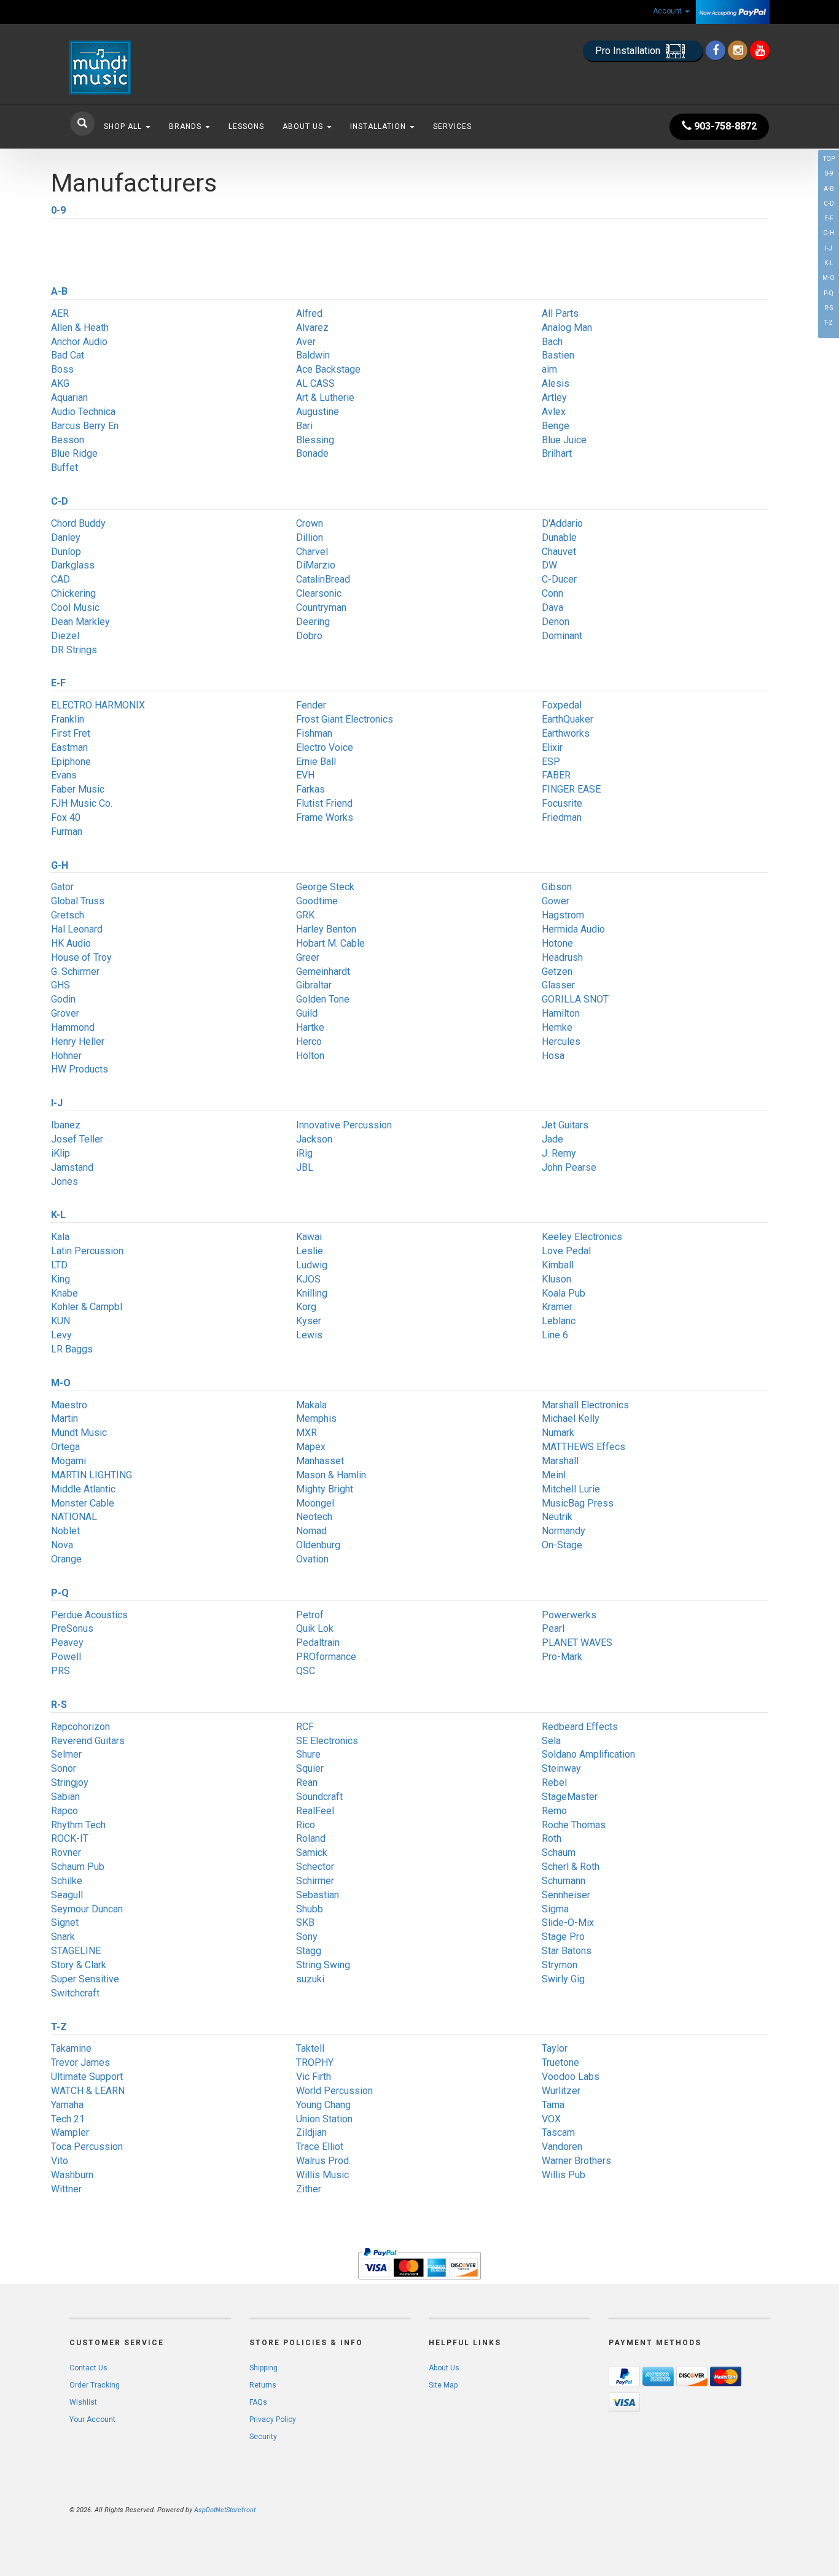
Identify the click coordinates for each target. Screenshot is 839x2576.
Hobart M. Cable (330, 943)
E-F (829, 218)
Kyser (309, 1321)
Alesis (556, 383)
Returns (263, 2385)
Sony (307, 1937)
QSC (306, 1671)
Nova (62, 1545)
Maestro (69, 1405)
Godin (63, 999)
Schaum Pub (78, 1867)
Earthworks (566, 733)
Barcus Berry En (85, 426)
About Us (304, 126)
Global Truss (78, 901)
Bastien (558, 355)
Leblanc (559, 1321)
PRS (60, 1671)
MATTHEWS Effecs (583, 1447)
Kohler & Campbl (87, 1307)
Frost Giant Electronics (345, 719)
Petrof (310, 1615)
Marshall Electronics (585, 1405)
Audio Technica (83, 412)
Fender (311, 705)
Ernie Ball (316, 762)
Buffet (64, 467)
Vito (60, 2161)
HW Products (80, 1069)
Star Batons (567, 1951)
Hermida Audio (573, 929)
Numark (558, 1433)
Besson (68, 440)
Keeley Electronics (582, 1237)
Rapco (64, 1811)
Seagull (67, 1895)
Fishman (314, 733)
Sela (551, 1741)
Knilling (312, 1293)
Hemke (557, 1027)
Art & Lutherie (325, 398)
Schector (315, 1867)
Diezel (65, 636)
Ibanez (66, 1125)
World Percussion (334, 2091)
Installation (379, 126)
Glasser (558, 985)
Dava (552, 607)
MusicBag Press (578, 1503)
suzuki (310, 1979)
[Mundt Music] (180, 68)
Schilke (67, 1881)
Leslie (310, 1251)
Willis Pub (564, 2175)
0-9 (829, 173)
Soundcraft (319, 1797)
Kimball (558, 1265)
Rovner (66, 1852)
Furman (67, 832)
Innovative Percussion (344, 1125)
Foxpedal (562, 705)
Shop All (124, 126)
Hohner (66, 1056)
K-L (829, 263)
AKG (60, 383)
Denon (556, 622)
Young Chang (323, 2105)
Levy (61, 1335)
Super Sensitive (85, 1979)
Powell (66, 1657)
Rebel (554, 1783)
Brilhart (557, 453)
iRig (304, 1153)
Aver (306, 342)
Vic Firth (314, 2077)
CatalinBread (323, 579)
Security (263, 2437)
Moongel (315, 1503)
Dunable (559, 537)
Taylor (555, 2048)
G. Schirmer (75, 972)
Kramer (557, 1307)
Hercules (561, 1042)
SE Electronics (327, 1741)
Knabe (64, 1293)
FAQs (258, 2402)
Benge (556, 426)
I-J (829, 248)
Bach (552, 342)
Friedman (562, 817)
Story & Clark (79, 1965)
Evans (64, 775)
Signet (65, 1922)
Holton (310, 1056)
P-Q (829, 293)
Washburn (72, 2175)
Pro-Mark (562, 1657)
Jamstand (72, 1167)
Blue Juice (564, 440)
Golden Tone (323, 999)
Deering (313, 622)
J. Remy (559, 1153)
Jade (552, 1139)
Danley (66, 537)
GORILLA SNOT (575, 999)
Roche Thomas (574, 1825)
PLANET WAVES (577, 1643)
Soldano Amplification (588, 1754)
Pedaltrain (318, 1643)
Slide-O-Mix (568, 1922)
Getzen (557, 972)
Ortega (65, 1447)
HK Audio (71, 943)
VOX (551, 2119)
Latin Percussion (87, 1251)
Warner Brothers (576, 2161)
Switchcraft (75, 1993)
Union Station (324, 2119)
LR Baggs (72, 1349)
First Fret (71, 733)
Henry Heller (78, 1042)
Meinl (554, 1475)
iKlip (60, 1153)
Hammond (73, 1027)
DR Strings (74, 650)
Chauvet (559, 552)
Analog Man (567, 328)
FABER (556, 775)
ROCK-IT (70, 1838)
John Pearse (569, 1167)
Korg (306, 1307)
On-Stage (562, 1545)
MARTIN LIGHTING (92, 1475)
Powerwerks (569, 1615)
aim (549, 369)
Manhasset (320, 1461)
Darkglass (73, 565)
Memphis (316, 1418)
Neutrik (557, 1517)
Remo (554, 1811)
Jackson (314, 1139)
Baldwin (313, 355)
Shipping (263, 2368)
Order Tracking (95, 2385)
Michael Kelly (571, 1418)
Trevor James (80, 2062)
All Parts (560, 313)
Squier (310, 1768)
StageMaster (570, 1797)
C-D (829, 204)
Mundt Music (79, 1433)
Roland (311, 1838)
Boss (62, 369)
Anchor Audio (79, 342)
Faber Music (78, 789)
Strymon (560, 1965)
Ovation (312, 1559)
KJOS (308, 1279)
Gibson (557, 887)
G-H (829, 233)
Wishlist (83, 2402)
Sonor (64, 1768)
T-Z (829, 323)
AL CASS (315, 383)
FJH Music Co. (82, 803)
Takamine (71, 2048)
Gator (62, 887)
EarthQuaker (568, 719)
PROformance (326, 1657)
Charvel (312, 552)
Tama (553, 2105)
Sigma (555, 1909)
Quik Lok (315, 1628)
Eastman (69, 747)
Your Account (92, 2419)
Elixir (552, 747)
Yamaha (67, 2105)
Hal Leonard (77, 929)
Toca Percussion (87, 2147)
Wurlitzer (561, 2091)
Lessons (246, 126)
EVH (305, 775)
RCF (305, 1727)
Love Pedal (566, 1251)
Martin (64, 1418)
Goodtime (317, 901)
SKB (305, 1922)
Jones (64, 1181)
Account (668, 11)
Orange (66, 1559)
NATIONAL (74, 1517)
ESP (551, 762)
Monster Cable (83, 1503)
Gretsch (68, 915)
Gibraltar (314, 985)
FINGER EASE (571, 789)
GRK (305, 915)
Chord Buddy (78, 523)
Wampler (70, 2132)
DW (549, 565)
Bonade (312, 453)
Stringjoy (70, 1783)
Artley (554, 398)
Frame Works (325, 817)
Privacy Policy (273, 2419)
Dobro (309, 636)
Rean (307, 1783)
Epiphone (71, 762)
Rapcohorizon (80, 1727)
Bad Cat (68, 355)
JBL (305, 1167)
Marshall (560, 1461)
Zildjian (311, 2132)
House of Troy (81, 957)
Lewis (309, 1335)
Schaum (559, 1852)
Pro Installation (629, 51)
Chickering (73, 593)
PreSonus (72, 1628)
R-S (829, 308)
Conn (552, 593)
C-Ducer (559, 579)
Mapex (311, 1447)
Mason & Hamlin (331, 1475)
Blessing (315, 440)
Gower (556, 901)
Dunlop (66, 552)
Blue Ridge (74, 453)
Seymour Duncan (87, 1909)
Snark (63, 1937)
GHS (60, 985)
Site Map (443, 2385)
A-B (829, 189)
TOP (829, 159)
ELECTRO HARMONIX (98, 705)
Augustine (318, 412)
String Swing (323, 1965)
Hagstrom (563, 915)
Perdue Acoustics (89, 1615)
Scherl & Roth (571, 1867)
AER (60, 313)
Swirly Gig (563, 1979)
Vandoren (562, 2147)
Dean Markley (80, 622)
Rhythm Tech (78, 1825)
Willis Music (322, 2175)
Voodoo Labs (571, 2077)
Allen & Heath (80, 328)
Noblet (65, 1531)
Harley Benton (326, 929)
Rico (306, 1825)
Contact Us (88, 2368)
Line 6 (555, 1335)
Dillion (310, 537)
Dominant (562, 636)
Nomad (311, 1531)
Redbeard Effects (580, 1727)
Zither (309, 2189)
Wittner (66, 2189)
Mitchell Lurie (571, 1489)
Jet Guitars (565, 1125)
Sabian (65, 1797)
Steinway (561, 1768)
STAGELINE (76, 1951)
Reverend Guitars (88, 1741)
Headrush (562, 957)
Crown (310, 523)
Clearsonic (319, 593)
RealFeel (315, 1811)
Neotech (314, 1517)
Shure (308, 1754)
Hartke (310, 1027)
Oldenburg (318, 1545)
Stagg (309, 1951)
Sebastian (318, 1895)
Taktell (310, 2048)
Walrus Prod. (323, 2161)
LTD (59, 1265)
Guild (307, 1013)
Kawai (309, 1237)
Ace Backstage (328, 369)
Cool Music (75, 607)
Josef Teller (77, 1139)
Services (452, 126)
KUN (60, 1321)
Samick (312, 1852)
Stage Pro (563, 1937)
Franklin (68, 719)
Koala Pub (564, 1293)
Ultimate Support (87, 2077)
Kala (60, 1237)
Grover (65, 1013)
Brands (186, 126)
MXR (306, 1433)
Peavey (67, 1643)
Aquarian (69, 398)
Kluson (556, 1279)
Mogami (68, 1461)
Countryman (321, 607)
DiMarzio (316, 565)
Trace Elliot (320, 2147)
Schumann (564, 1881)
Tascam (558, 2132)
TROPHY (315, 2062)
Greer (308, 957)
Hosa (553, 1056)
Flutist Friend (324, 803)
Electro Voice (325, 747)
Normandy (564, 1531)
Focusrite (562, 803)
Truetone (560, 2062)
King (60, 1279)
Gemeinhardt (323, 972)
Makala (311, 1405)
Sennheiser (566, 1895)
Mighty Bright (325, 1489)
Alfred (309, 313)
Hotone (557, 943)
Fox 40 (66, 817)
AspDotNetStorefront (225, 2510)
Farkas (310, 789)
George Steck (325, 887)
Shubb (310, 1909)
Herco (309, 1042)
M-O (829, 278)
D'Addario (562, 523)
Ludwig (312, 1265)
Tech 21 (68, 2119)
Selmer (66, 1754)
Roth (552, 1838)
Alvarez (312, 328)
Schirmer (315, 1881)
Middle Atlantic (83, 1489)
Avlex (554, 412)
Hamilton (561, 1013)
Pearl (553, 1628)
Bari (304, 426)
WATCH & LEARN (88, 2091)
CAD (60, 579)
